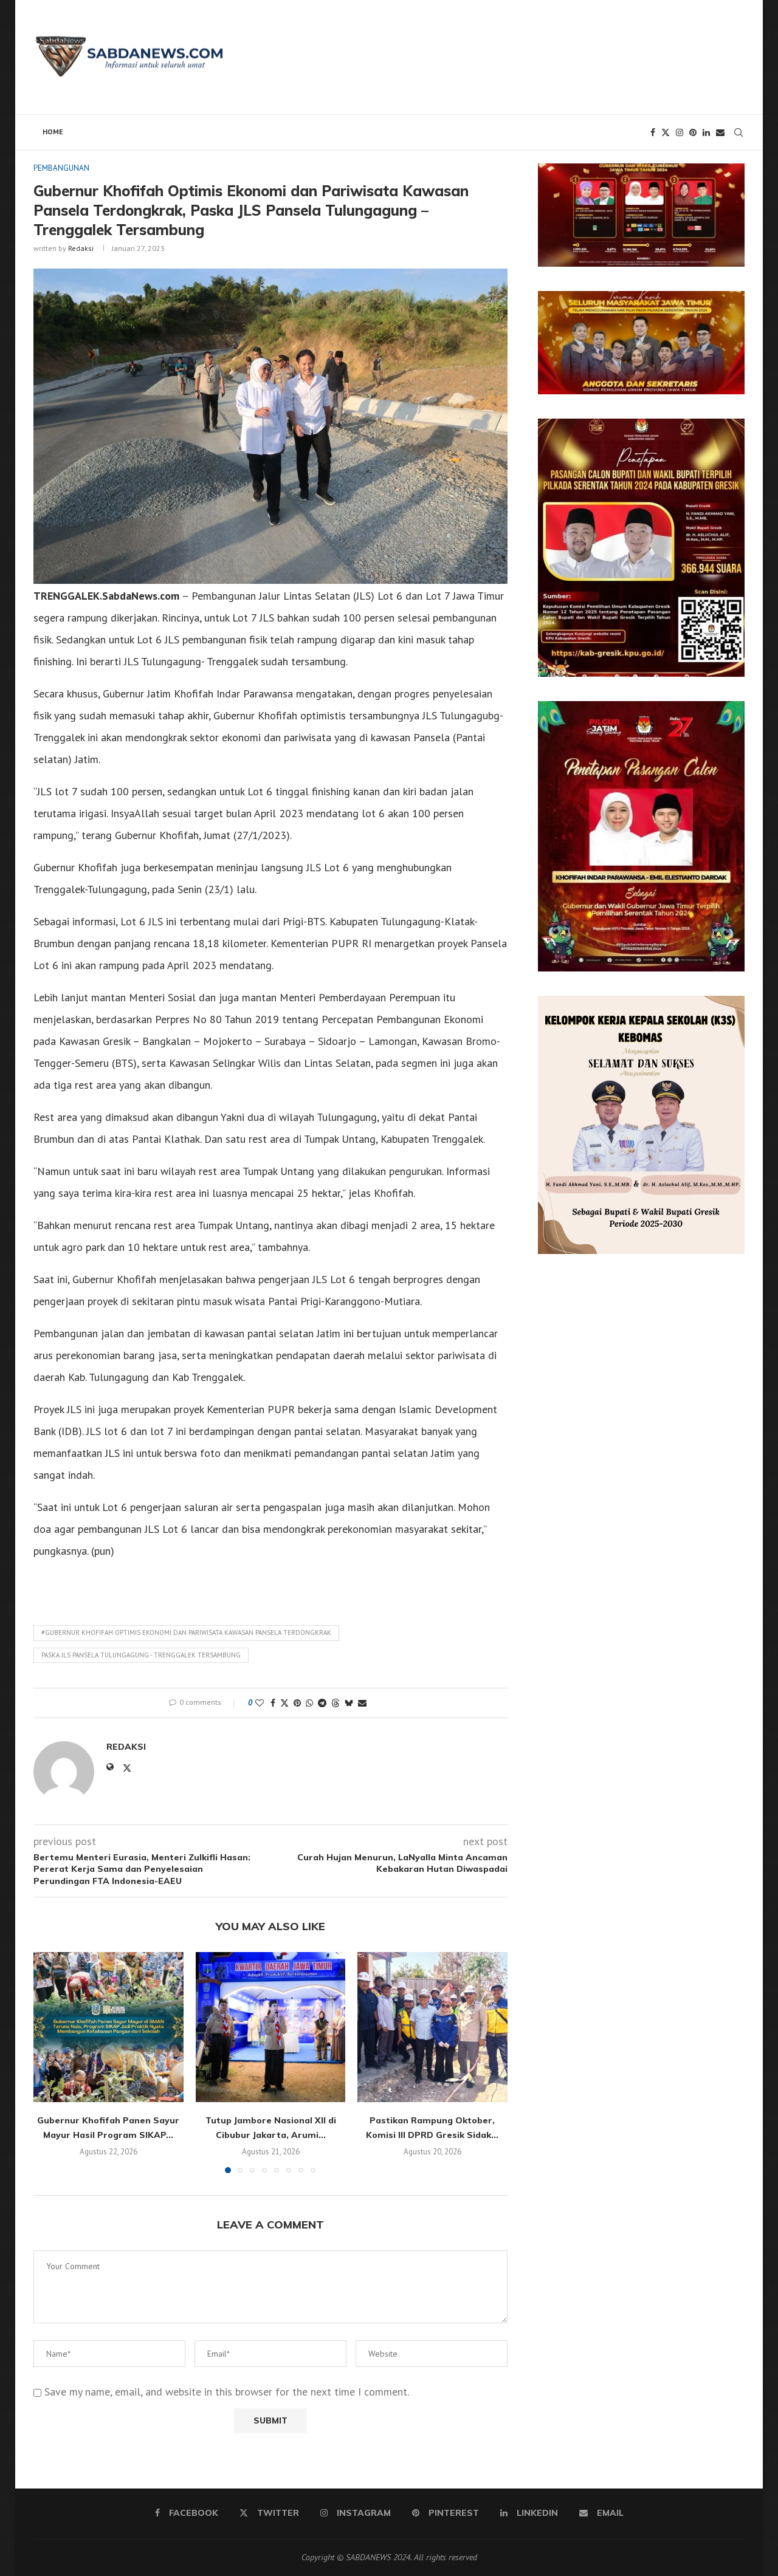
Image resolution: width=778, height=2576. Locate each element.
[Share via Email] (362, 1703)
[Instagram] (680, 132)
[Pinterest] (693, 132)
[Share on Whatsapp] (309, 1703)
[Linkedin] (706, 132)
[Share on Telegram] (322, 1703)
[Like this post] (260, 1703)
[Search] (738, 132)
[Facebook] (653, 132)
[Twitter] (666, 132)
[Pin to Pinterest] (297, 1703)
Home (53, 132)
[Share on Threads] (336, 1703)
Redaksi (81, 248)
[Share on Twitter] (284, 1703)
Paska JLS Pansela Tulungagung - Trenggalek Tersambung (141, 1655)
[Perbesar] (729, 179)
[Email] (720, 132)
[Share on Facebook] (273, 1703)
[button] (50, 2062)
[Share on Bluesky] (349, 1703)
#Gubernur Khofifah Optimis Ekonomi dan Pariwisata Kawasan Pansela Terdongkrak (186, 1632)
